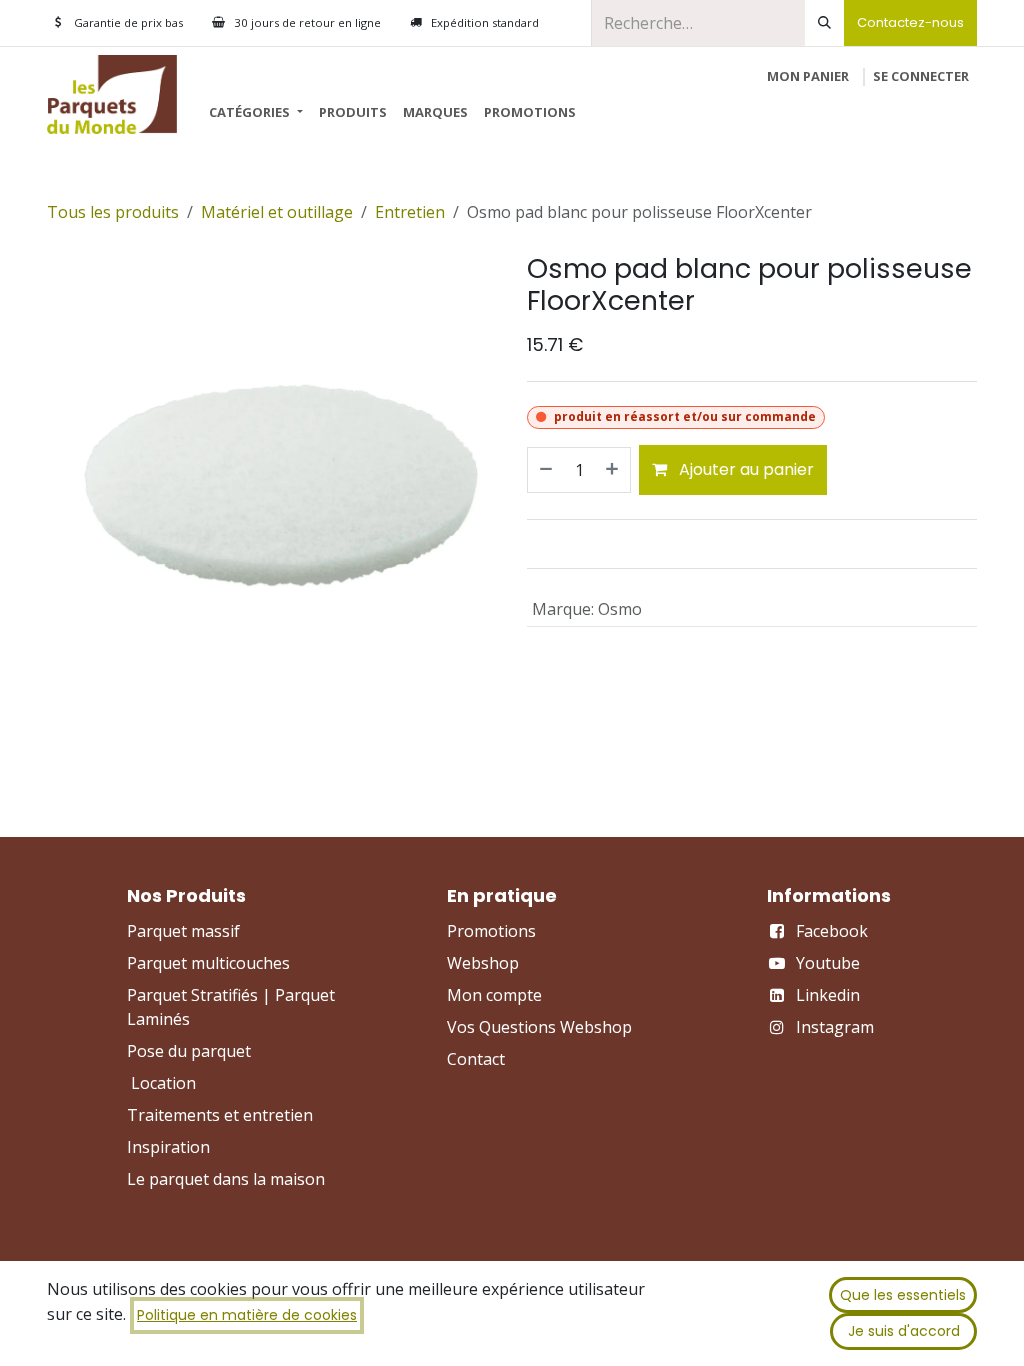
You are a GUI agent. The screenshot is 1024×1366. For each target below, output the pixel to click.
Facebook (832, 931)
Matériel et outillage (277, 212)
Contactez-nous (910, 22)
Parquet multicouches (208, 963)
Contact (476, 1059)
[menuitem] (255, 113)
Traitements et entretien (220, 1115)
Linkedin (828, 995)
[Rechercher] (824, 23)
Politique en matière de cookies (247, 1315)
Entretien (410, 212)
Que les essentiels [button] (903, 1295)
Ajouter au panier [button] (744, 469)
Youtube (828, 963)
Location (163, 1083)
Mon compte (494, 995)
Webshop (483, 963)
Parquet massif (183, 931)
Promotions (491, 931)
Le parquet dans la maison (226, 1179)
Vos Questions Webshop (539, 1027)
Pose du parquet (189, 1051)
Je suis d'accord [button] (904, 1331)
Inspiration (168, 1147)
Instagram (835, 1027)
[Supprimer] (545, 470)
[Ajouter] (613, 470)
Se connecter (921, 76)
